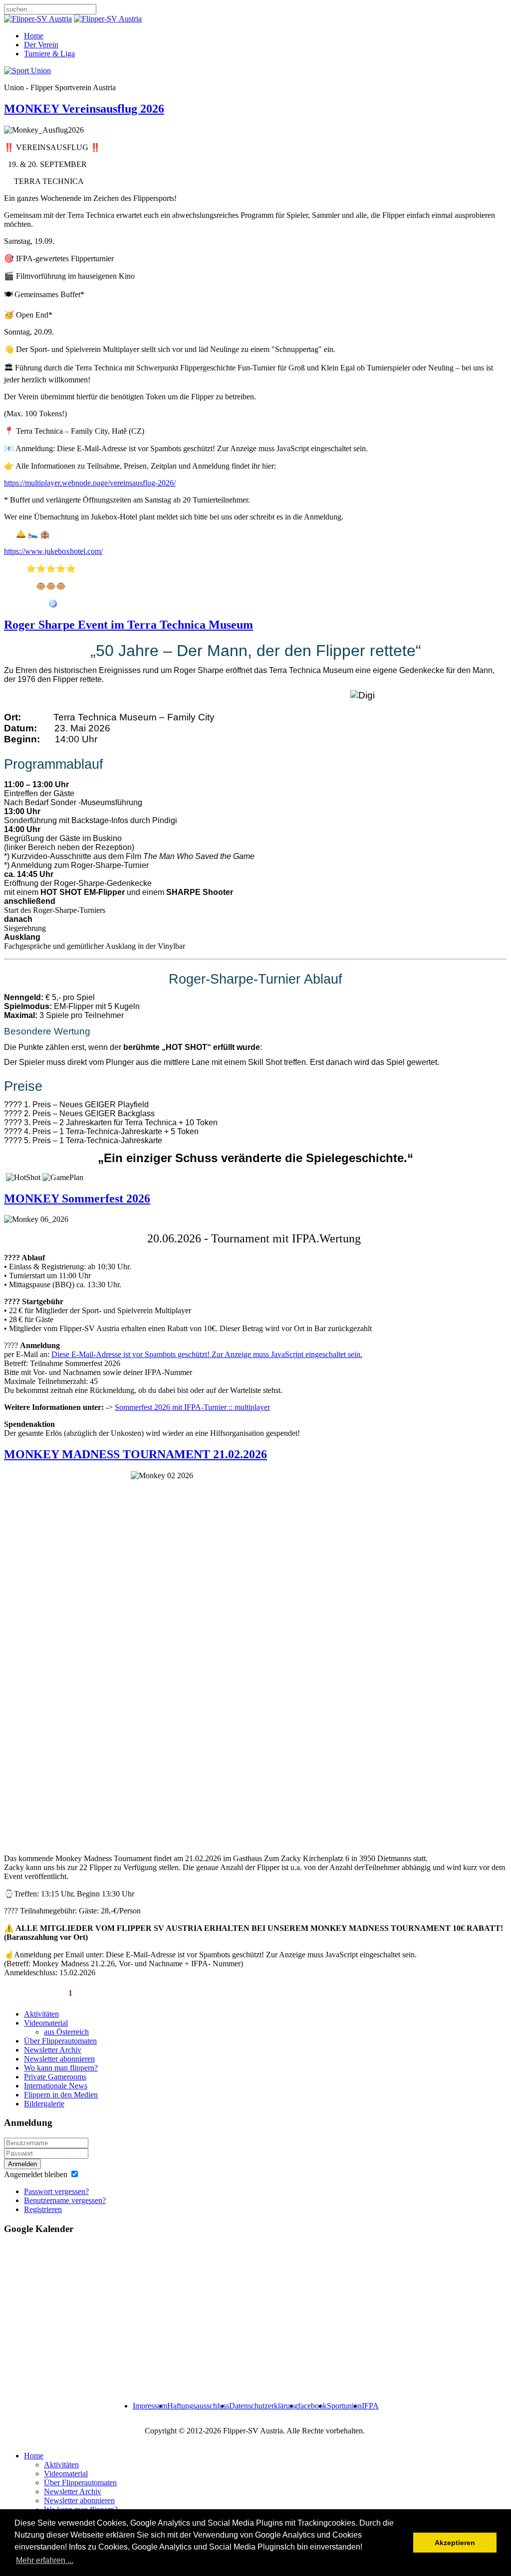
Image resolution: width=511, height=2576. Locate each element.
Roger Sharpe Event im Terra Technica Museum (128, 625)
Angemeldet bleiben (36, 2174)
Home (34, 36)
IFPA (370, 2406)
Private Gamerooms (55, 2077)
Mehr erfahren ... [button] (45, 2560)
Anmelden (22, 2164)
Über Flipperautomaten (60, 2041)
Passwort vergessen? (56, 2191)
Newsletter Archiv (53, 2050)
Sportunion (344, 2406)
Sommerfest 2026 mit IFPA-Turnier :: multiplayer (192, 1407)
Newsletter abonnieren (59, 2059)
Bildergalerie (44, 2104)
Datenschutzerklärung (263, 2406)
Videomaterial (46, 2023)
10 (242, 1993)
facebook (312, 2406)
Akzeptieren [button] (455, 2543)
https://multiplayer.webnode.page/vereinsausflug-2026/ (90, 483)
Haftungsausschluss (198, 2406)
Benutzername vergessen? (65, 2200)
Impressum (150, 2406)
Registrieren (43, 2209)
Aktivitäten (41, 2014)
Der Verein (41, 45)
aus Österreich (66, 2032)
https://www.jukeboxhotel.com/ (53, 551)
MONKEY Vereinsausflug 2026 (84, 109)
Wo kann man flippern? (61, 2068)
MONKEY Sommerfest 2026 (77, 1199)
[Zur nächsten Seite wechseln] (261, 1990)
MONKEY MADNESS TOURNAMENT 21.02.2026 (135, 1454)
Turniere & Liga (49, 54)
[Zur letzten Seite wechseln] (280, 1990)
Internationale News (56, 2086)
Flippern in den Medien (61, 2095)
